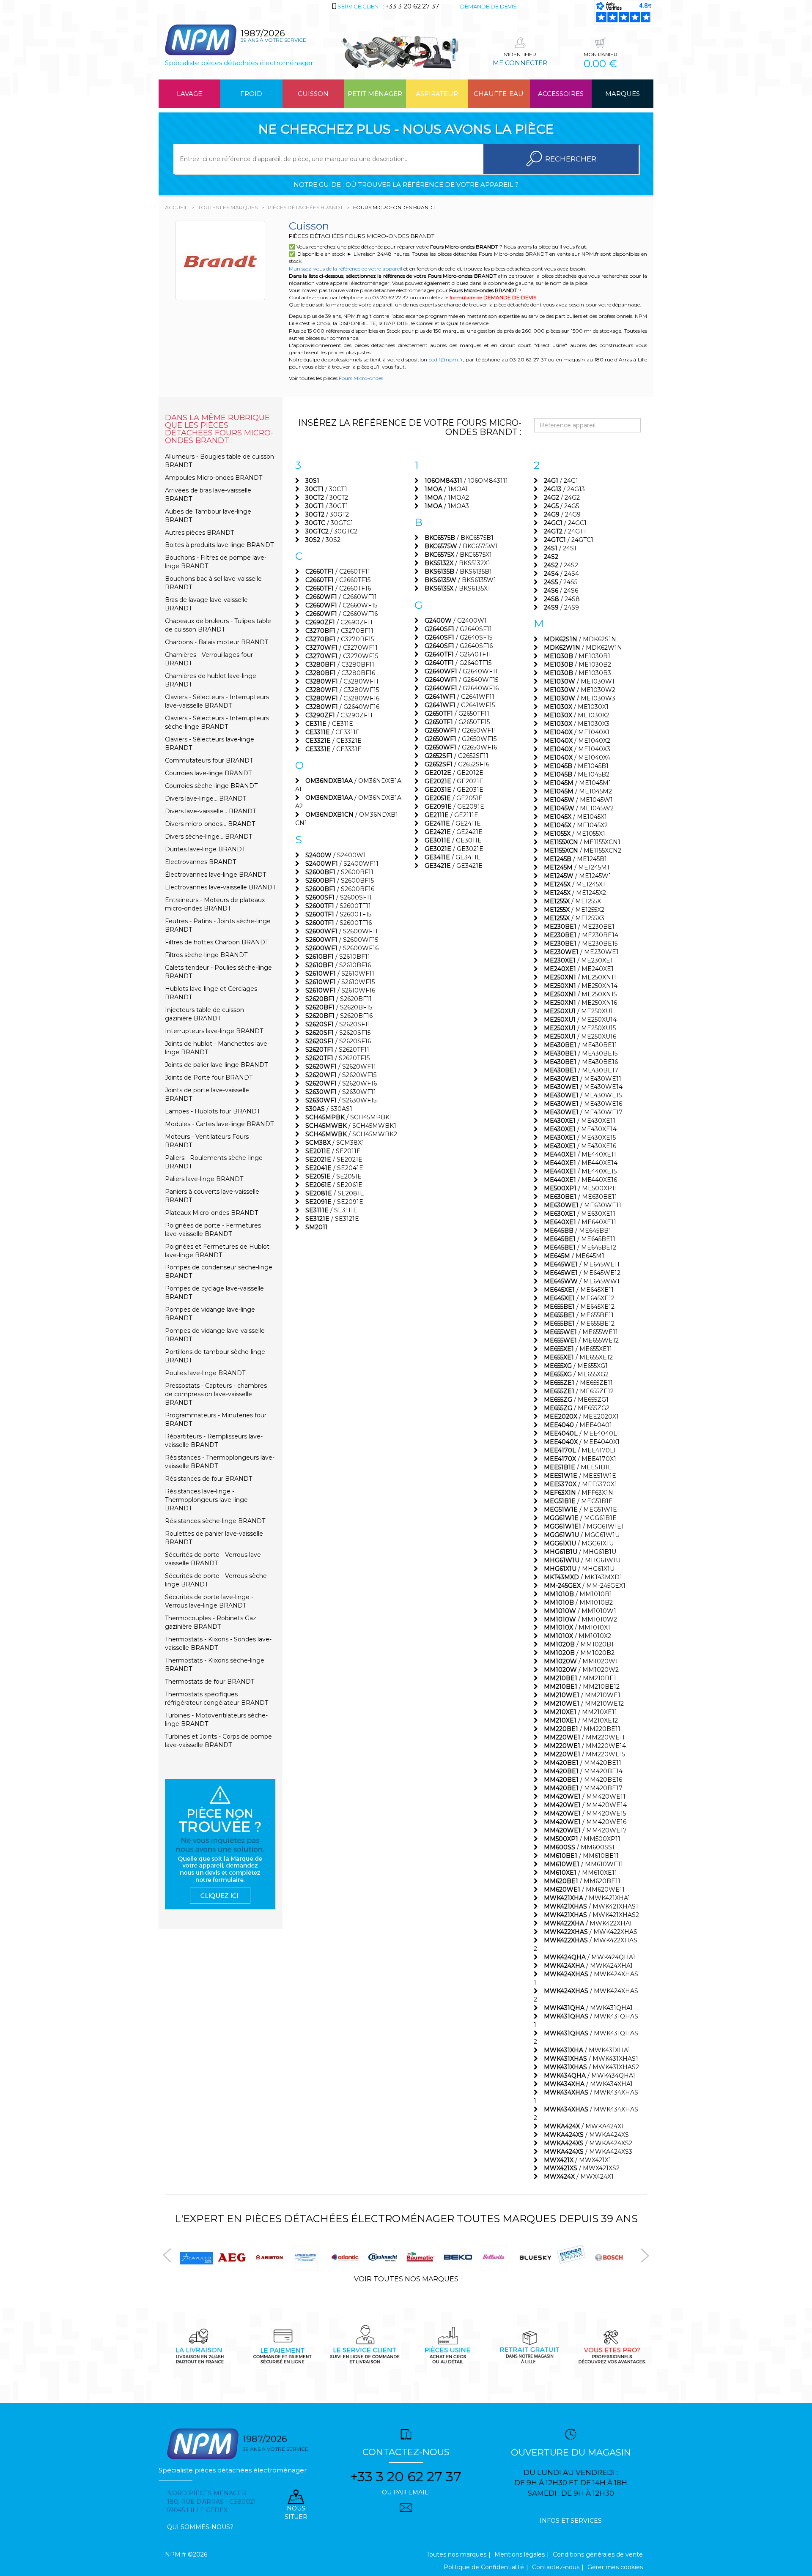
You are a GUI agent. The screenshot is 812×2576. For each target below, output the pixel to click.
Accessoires (561, 94)
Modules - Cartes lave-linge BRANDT (219, 1124)
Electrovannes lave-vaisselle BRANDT (220, 887)
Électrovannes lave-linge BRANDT (215, 875)
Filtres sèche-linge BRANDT (206, 955)
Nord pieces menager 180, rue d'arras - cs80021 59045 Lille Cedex (211, 2502)
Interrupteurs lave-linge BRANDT (214, 1031)
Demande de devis (488, 6)
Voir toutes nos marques (406, 2279)
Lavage (189, 94)
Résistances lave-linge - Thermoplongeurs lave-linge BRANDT (206, 1500)
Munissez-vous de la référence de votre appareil (346, 269)
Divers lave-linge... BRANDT (206, 799)
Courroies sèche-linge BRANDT (211, 786)
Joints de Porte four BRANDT (209, 1077)
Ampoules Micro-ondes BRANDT (214, 478)
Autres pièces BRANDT (199, 533)
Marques (623, 94)
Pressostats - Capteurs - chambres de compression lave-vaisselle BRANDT (216, 1394)
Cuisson (313, 94)
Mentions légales (520, 2554)
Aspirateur (437, 94)
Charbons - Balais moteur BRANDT (217, 642)
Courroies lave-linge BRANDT (208, 773)
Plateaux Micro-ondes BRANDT (211, 1213)
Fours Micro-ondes (361, 378)
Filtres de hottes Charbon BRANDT (217, 942)
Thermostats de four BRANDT (210, 1682)
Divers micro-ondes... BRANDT (210, 824)
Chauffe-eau (499, 94)
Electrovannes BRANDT (200, 862)
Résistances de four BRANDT (208, 1479)
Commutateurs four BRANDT (209, 760)
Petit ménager (375, 94)
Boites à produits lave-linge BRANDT (219, 545)
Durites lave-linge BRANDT (205, 849)
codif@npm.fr (446, 360)
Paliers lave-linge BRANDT (204, 1179)
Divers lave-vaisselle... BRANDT (210, 811)
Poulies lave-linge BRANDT (205, 1373)
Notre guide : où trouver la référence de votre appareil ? (406, 185)
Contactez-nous (556, 2567)
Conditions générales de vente (598, 2554)
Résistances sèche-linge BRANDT (215, 1521)
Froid (251, 94)
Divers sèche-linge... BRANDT (208, 837)
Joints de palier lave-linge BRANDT (216, 1065)
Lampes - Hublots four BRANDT (213, 1111)
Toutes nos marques (456, 2554)
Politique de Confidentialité (484, 2567)
